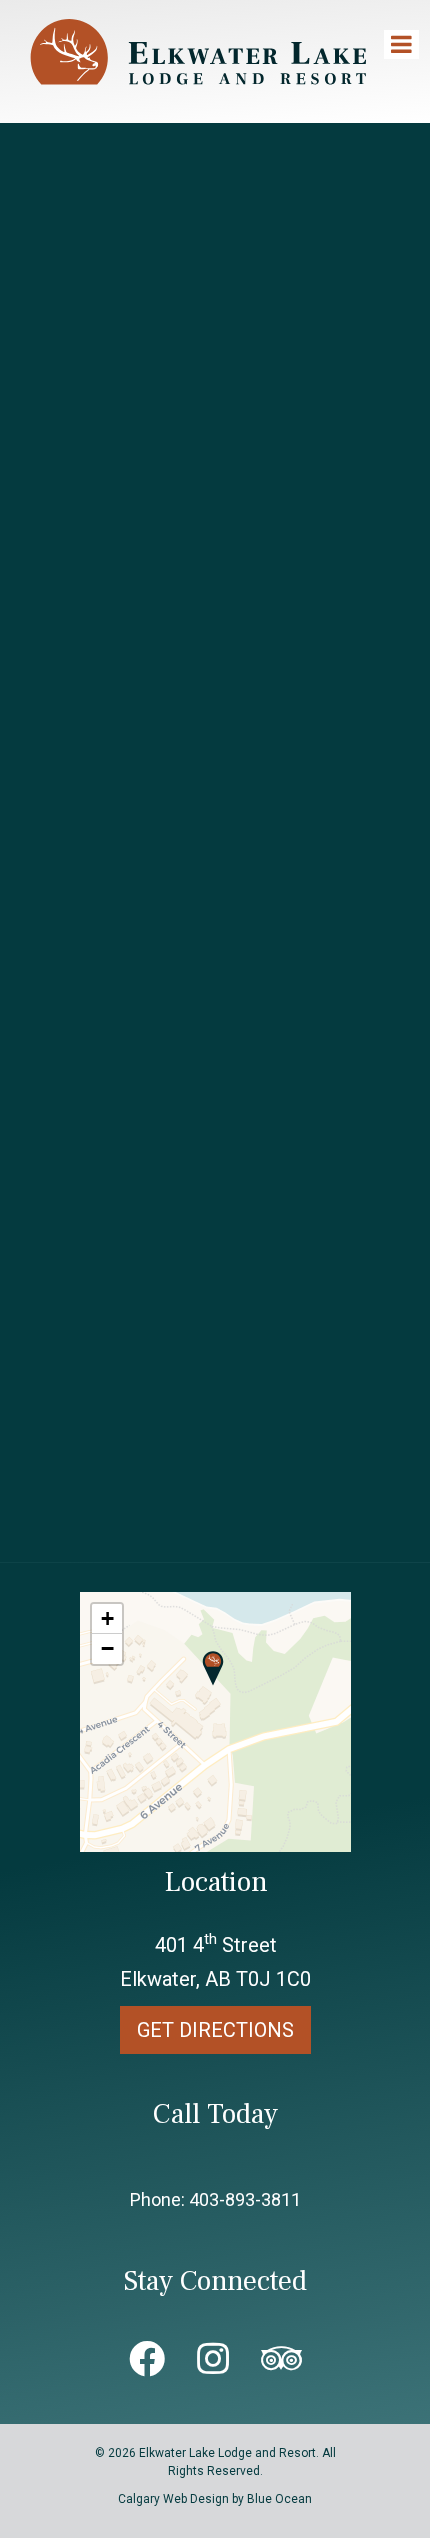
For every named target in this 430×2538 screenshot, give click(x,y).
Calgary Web (152, 2499)
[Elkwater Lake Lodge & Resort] (200, 100)
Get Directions (215, 2030)
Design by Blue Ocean (251, 2499)
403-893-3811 (245, 2199)
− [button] (107, 1648)
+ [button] (107, 1618)
